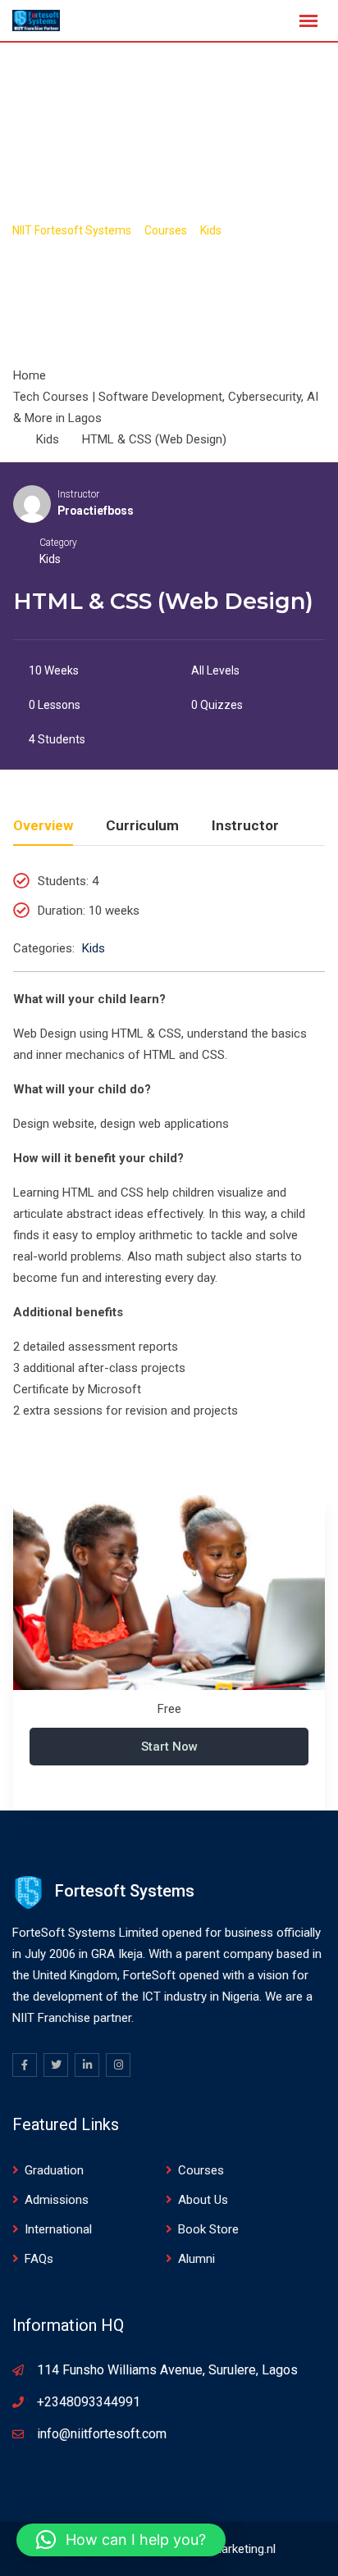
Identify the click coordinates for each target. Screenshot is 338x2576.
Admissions (57, 2200)
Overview (43, 826)
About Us (203, 2200)
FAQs (39, 2259)
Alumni (196, 2259)
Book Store (208, 2229)
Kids (50, 559)
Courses (201, 2170)
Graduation (54, 2170)
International (58, 2229)
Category (58, 543)
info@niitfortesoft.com (102, 2434)
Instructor (78, 494)
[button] (121, 2540)
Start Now (169, 1747)
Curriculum (142, 826)
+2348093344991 (89, 2402)
